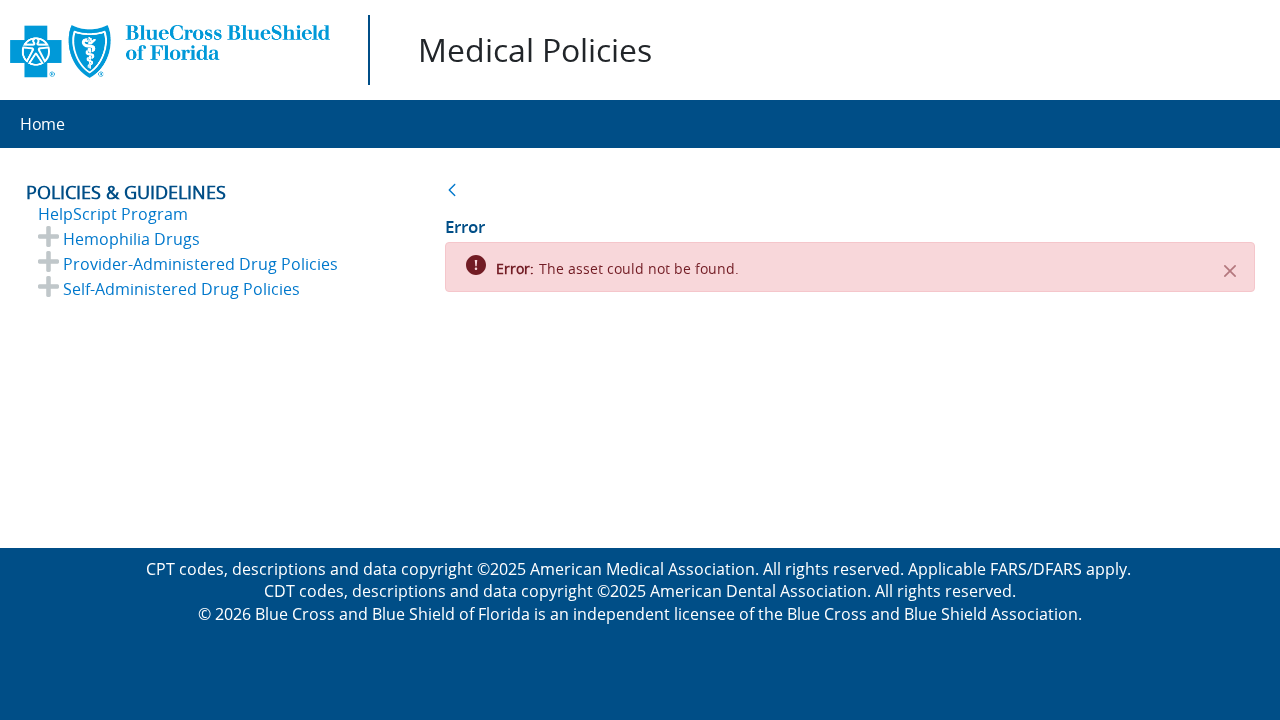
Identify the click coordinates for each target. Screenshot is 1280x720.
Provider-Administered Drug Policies (200, 264)
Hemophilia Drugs (131, 239)
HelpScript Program (113, 214)
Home (42, 124)
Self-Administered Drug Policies (181, 289)
